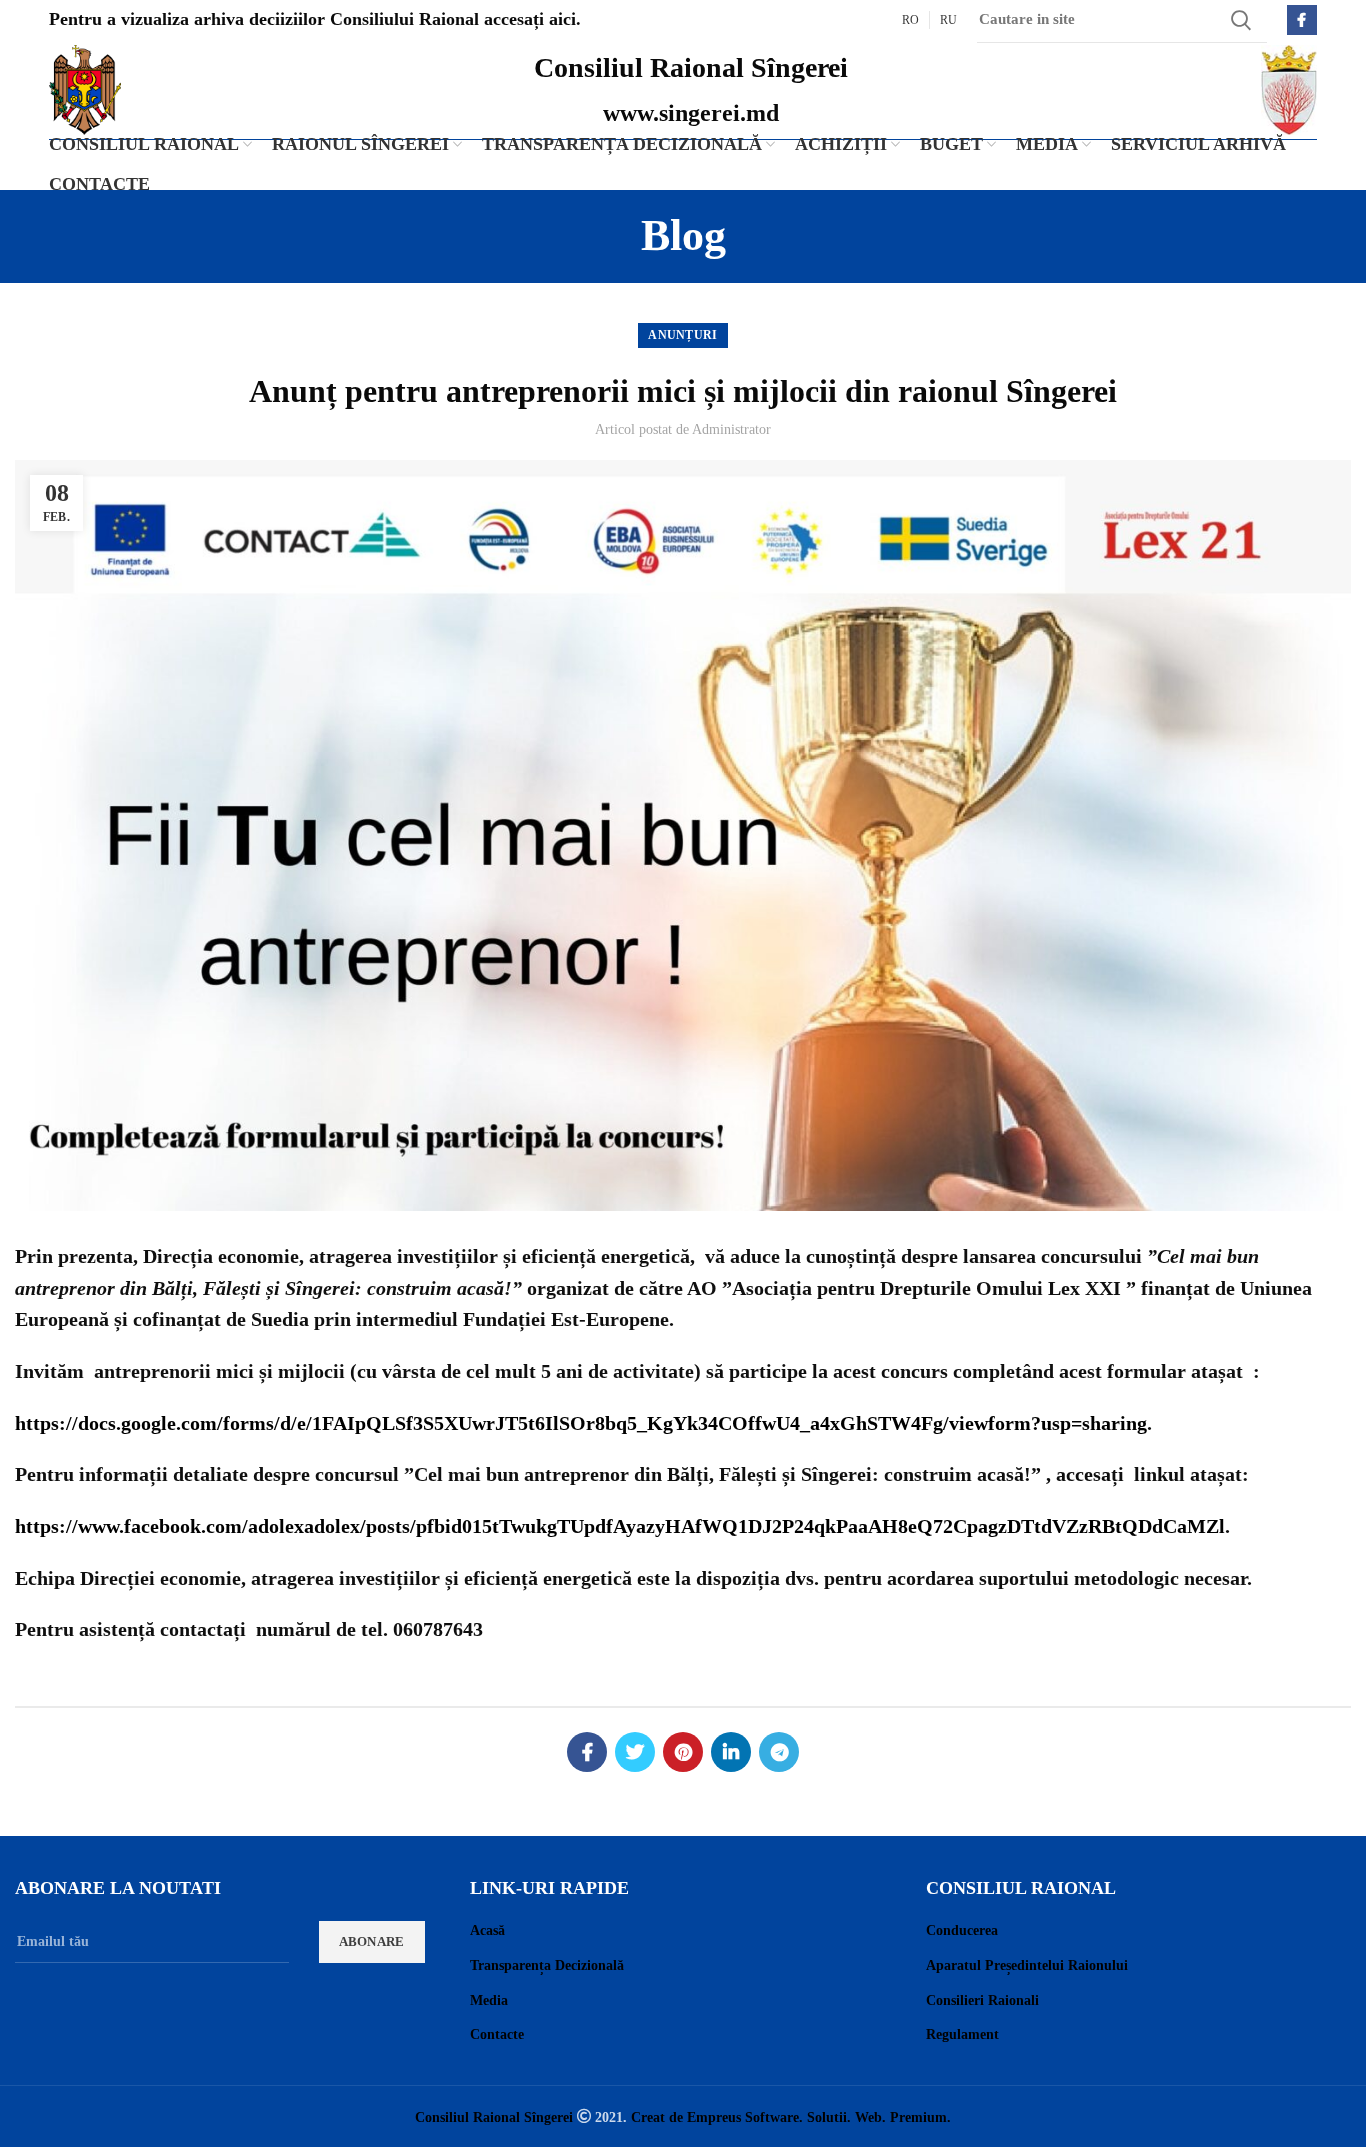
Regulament (962, 2034)
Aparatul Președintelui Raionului (1027, 1965)
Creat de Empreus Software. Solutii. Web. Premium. (791, 2117)
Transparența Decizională (547, 1965)
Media (489, 2000)
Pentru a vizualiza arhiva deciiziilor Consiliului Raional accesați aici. (315, 19)
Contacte (497, 2034)
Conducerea (962, 1930)
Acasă (487, 1930)
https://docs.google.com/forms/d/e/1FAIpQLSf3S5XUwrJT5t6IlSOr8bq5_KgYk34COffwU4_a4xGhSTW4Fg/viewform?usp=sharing (581, 1423)
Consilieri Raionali (982, 2000)
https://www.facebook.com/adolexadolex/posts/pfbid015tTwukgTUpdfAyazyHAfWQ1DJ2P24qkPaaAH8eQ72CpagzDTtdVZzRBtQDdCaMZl (620, 1526)
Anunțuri (682, 335)
